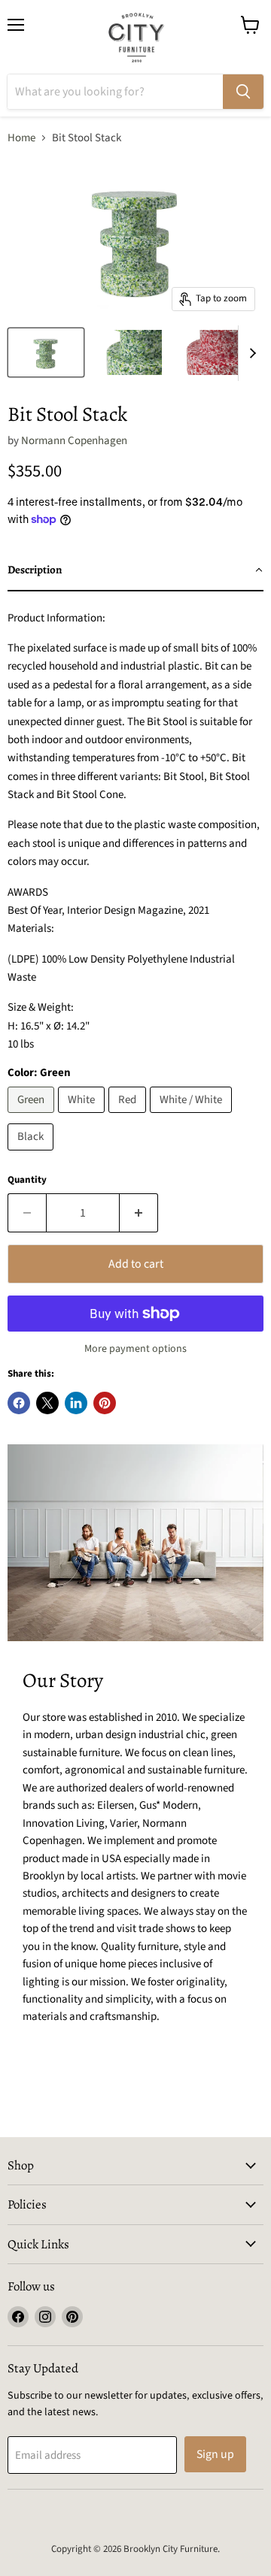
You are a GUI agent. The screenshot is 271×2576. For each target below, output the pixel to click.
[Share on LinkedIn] (76, 1403)
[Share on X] (47, 1403)
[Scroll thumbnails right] (250, 353)
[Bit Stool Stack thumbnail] (46, 352)
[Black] (32, 1155)
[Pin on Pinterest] (105, 1403)
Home (21, 138)
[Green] (33, 1117)
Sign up (215, 2454)
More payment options (135, 1349)
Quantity (27, 1180)
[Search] (243, 92)
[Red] (129, 1117)
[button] (135, 570)
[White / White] (193, 1117)
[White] (83, 1117)
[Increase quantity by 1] (139, 1213)
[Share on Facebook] (19, 1403)
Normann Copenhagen (74, 441)
